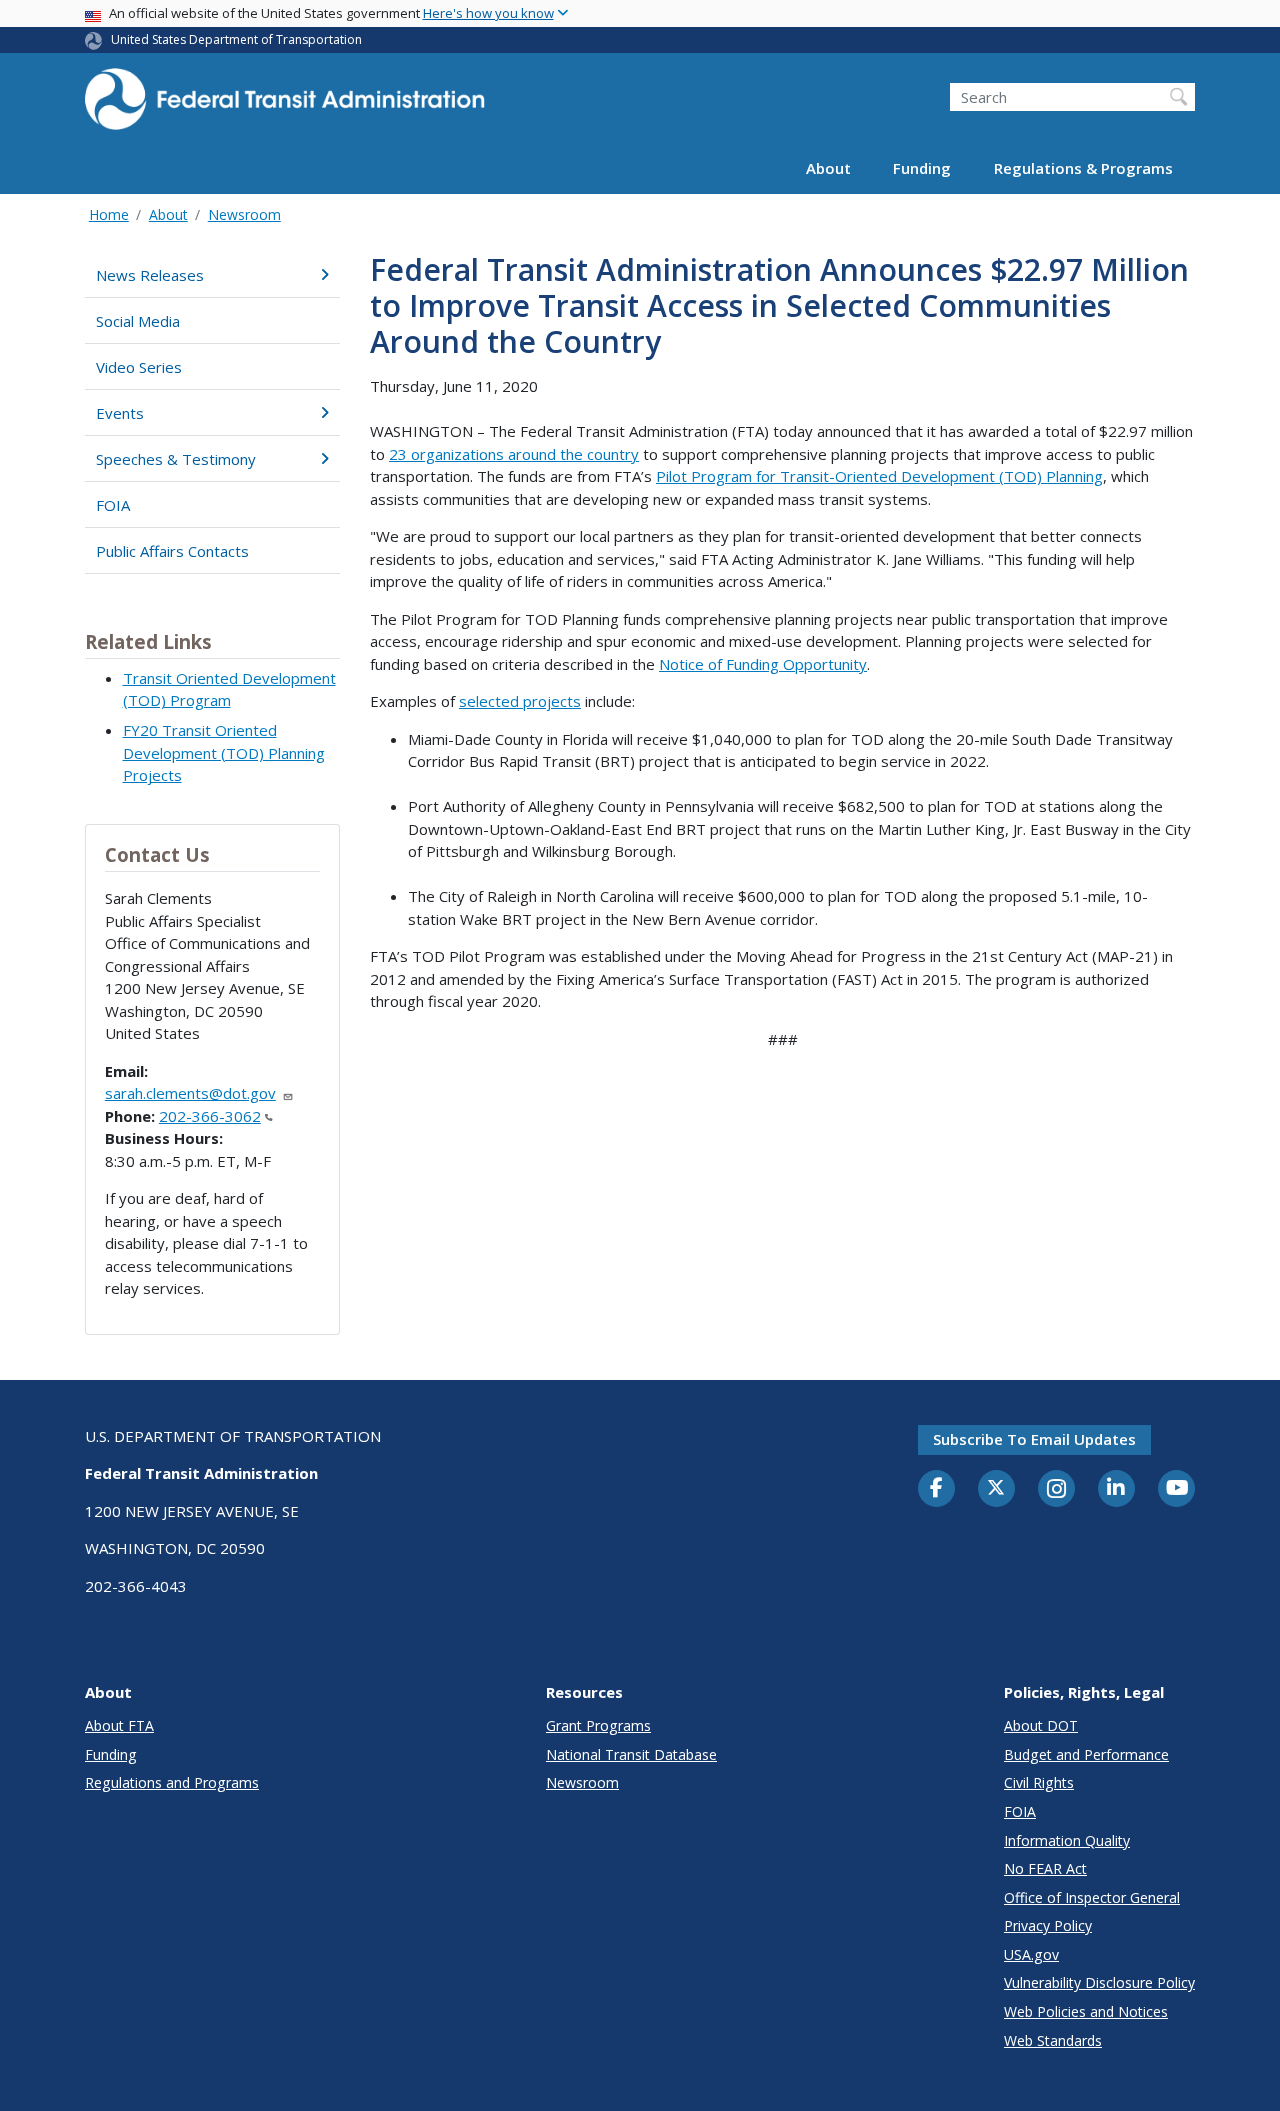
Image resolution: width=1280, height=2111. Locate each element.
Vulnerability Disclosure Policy (1099, 1982)
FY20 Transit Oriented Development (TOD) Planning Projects (224, 752)
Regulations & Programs (1083, 168)
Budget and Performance (1086, 1754)
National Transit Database (631, 1754)
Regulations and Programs (172, 1782)
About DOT (1041, 1725)
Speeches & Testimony (176, 459)
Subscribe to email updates (1034, 1439)
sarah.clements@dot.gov (190, 1093)
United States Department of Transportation (236, 39)
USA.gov (1031, 1954)
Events (120, 413)
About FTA (119, 1725)
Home (109, 214)
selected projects (520, 701)
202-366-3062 (210, 1116)
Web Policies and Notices (1086, 2011)
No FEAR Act (1045, 1868)
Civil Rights (1039, 1782)
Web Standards (1053, 2040)
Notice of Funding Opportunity (763, 664)
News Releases (150, 275)
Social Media (138, 321)
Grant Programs (598, 1725)
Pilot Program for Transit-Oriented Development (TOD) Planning (879, 476)
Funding (922, 168)
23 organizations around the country (514, 454)
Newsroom (244, 214)
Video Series (139, 367)
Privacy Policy (1048, 1925)
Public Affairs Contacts (172, 551)
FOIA (113, 505)
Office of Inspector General (1092, 1897)
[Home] (285, 105)
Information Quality (1067, 1840)
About (828, 168)
